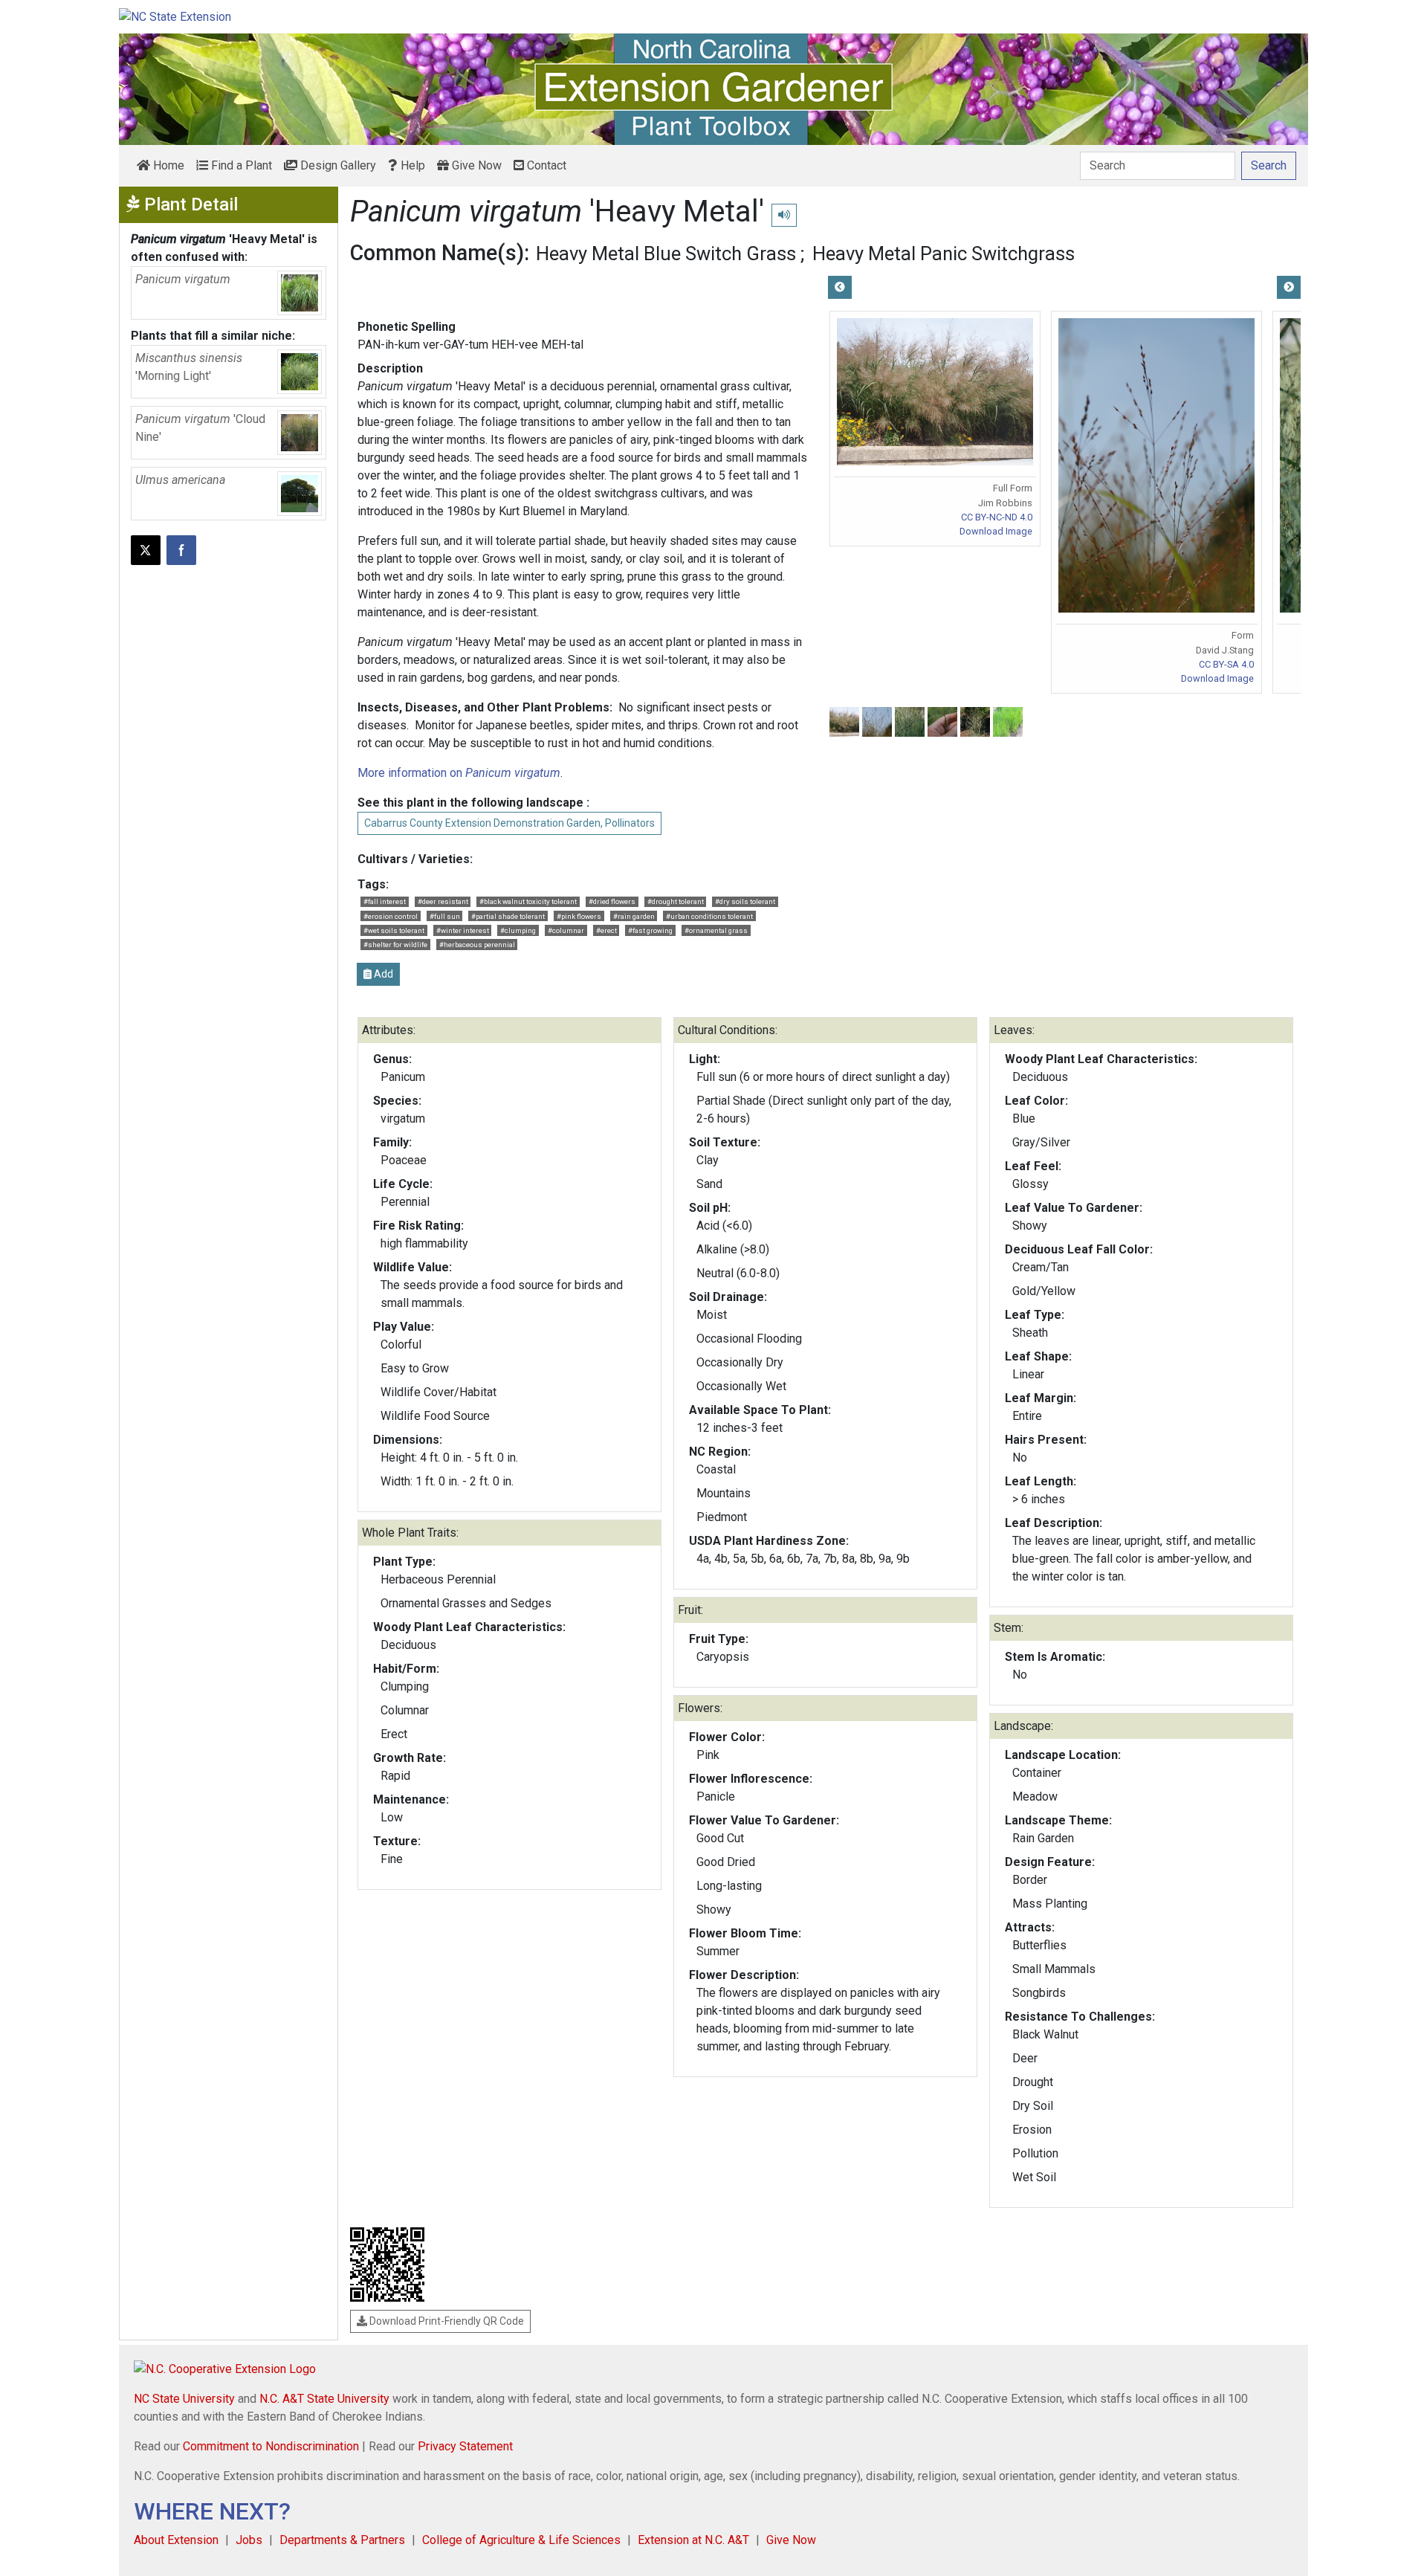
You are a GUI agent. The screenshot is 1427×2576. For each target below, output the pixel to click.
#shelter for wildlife (395, 945)
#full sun (445, 916)
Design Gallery (337, 165)
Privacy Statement (465, 2446)
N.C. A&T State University (324, 2399)
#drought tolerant (676, 901)
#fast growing (650, 930)
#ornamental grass (716, 930)
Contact (545, 165)
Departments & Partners (342, 2540)
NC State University (184, 2399)
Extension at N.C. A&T (693, 2540)
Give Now (475, 165)
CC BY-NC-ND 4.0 (997, 517)
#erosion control (391, 916)
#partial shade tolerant (508, 916)
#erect (606, 930)
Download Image (996, 531)
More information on (459, 773)
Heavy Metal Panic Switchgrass (944, 254)
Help (411, 165)
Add (382, 974)
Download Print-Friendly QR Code (446, 2321)
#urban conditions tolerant (709, 916)
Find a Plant (240, 165)
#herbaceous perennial (477, 945)
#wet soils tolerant (394, 930)
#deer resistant (443, 901)
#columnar (566, 930)
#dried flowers (612, 901)
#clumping (518, 930)
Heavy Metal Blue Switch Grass (666, 254)
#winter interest (463, 930)
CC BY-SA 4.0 (1226, 664)
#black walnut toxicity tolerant (528, 901)
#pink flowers (579, 916)
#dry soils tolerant (745, 901)
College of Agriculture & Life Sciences (521, 2540)
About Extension (176, 2540)
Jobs (249, 2540)
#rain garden (634, 916)
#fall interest (385, 901)
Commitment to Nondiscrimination (271, 2446)
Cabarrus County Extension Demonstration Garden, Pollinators (509, 823)
